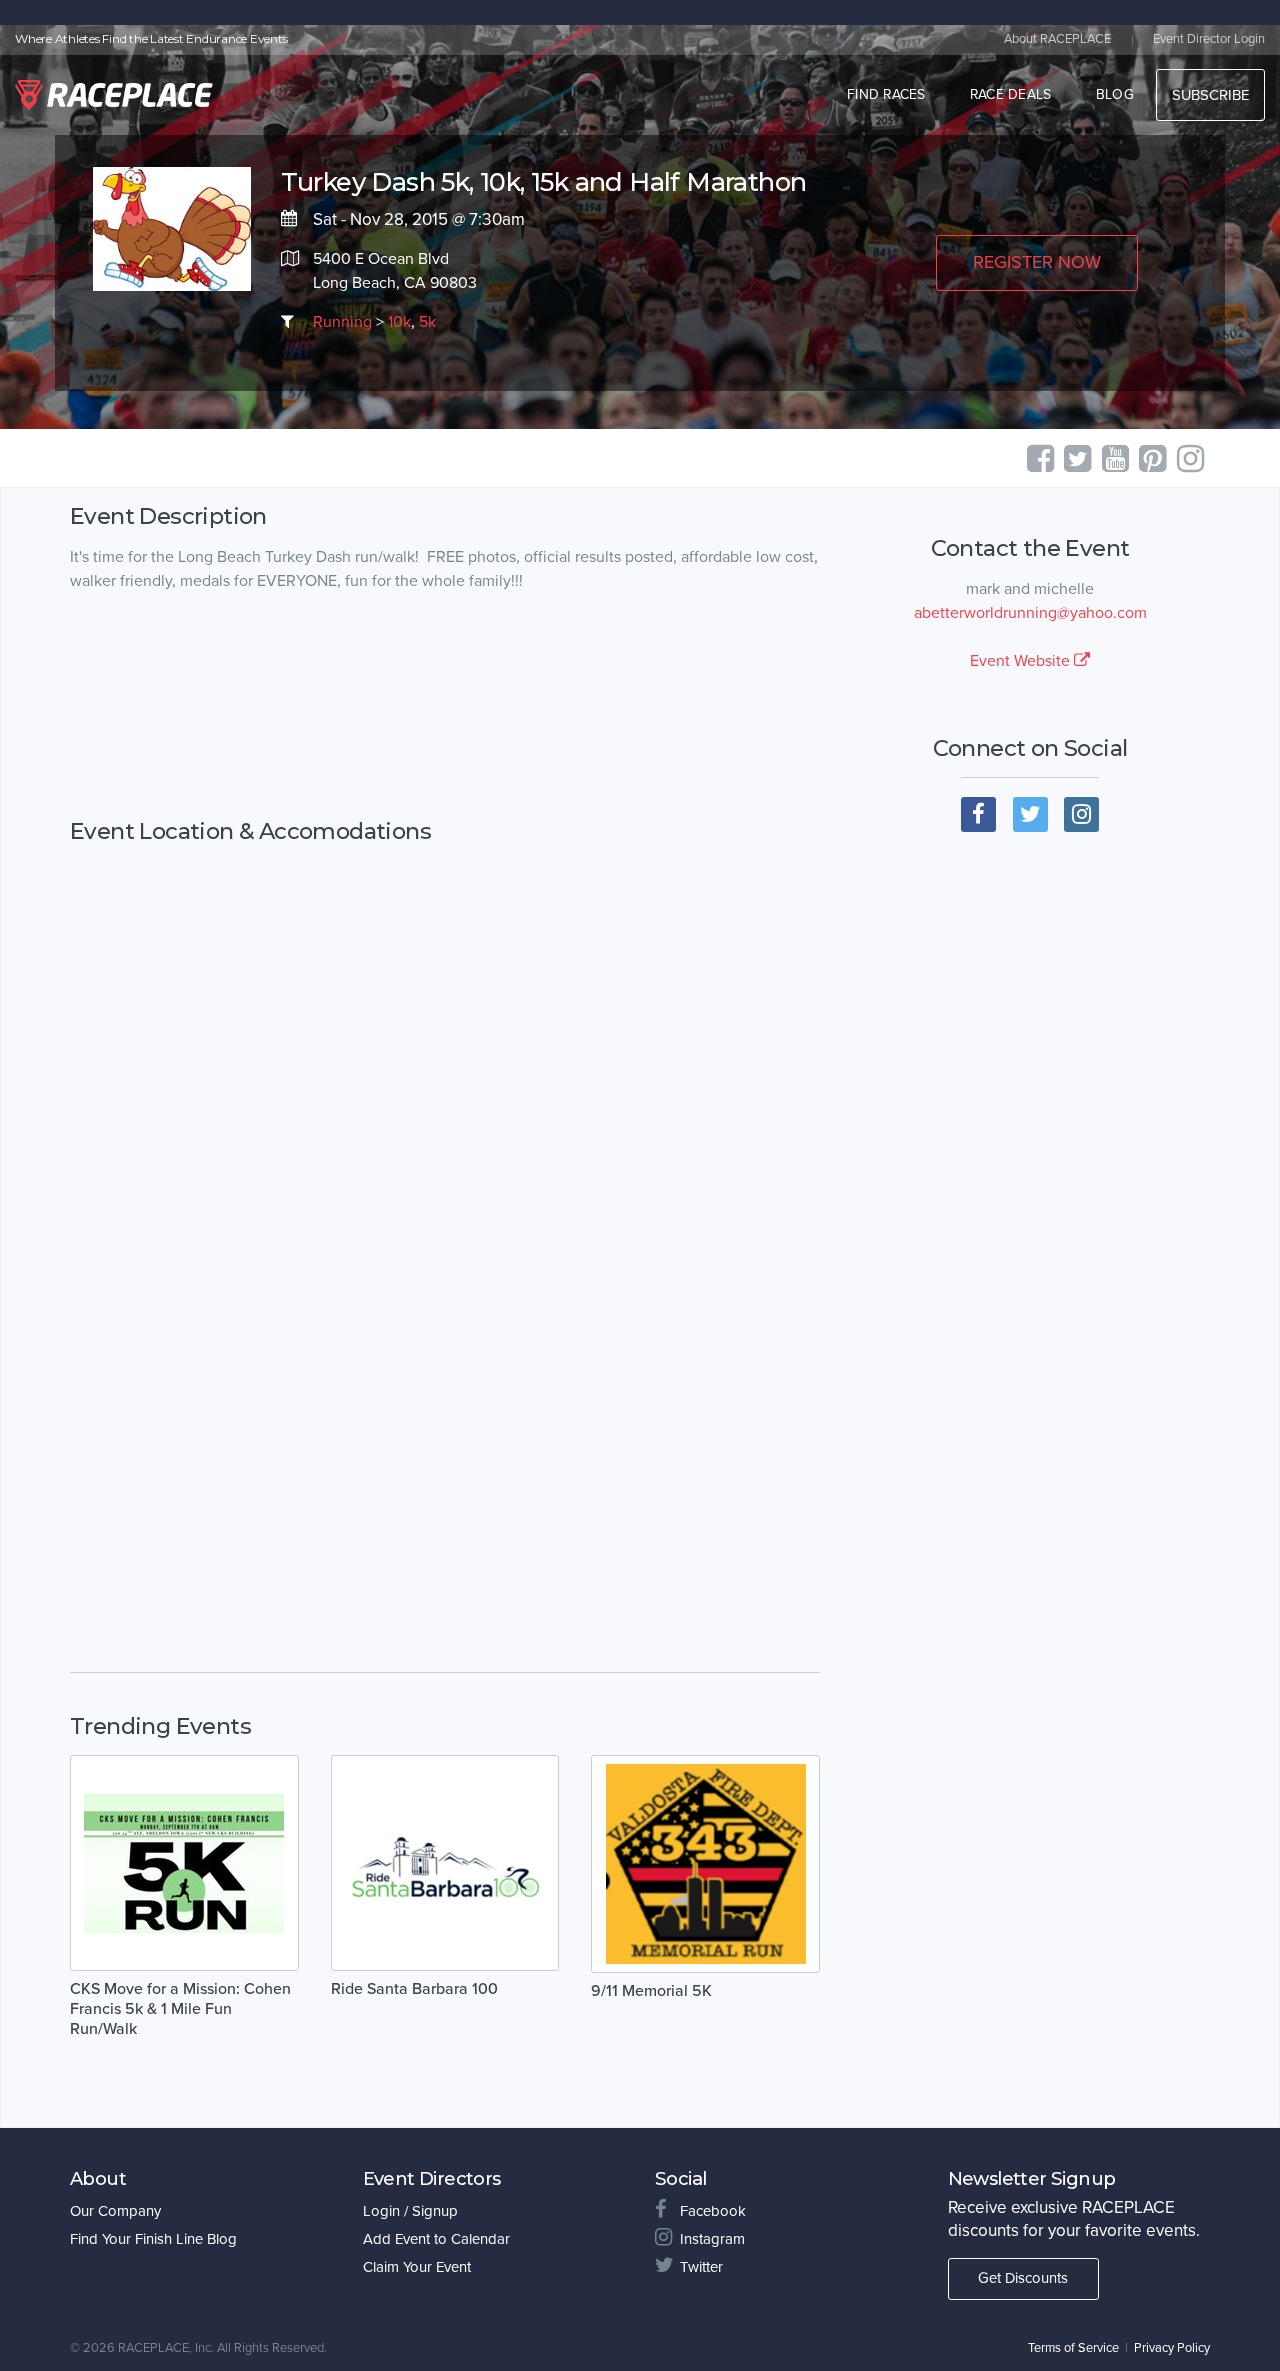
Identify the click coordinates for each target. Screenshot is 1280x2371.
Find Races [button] (886, 94)
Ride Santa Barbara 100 (414, 1989)
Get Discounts (1023, 2278)
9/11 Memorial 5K (651, 1991)
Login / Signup (410, 2211)
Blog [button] (1115, 94)
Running (342, 322)
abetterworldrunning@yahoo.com (1030, 613)
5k (427, 322)
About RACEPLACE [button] (1057, 39)
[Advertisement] (445, 706)
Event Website (1022, 661)
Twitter (701, 2267)
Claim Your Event (417, 2267)
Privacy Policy (1172, 2348)
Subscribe (1210, 95)
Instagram (712, 2239)
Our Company (115, 2211)
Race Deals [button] (1011, 94)
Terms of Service (1073, 2348)
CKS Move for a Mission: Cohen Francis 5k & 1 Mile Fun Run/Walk (180, 2009)
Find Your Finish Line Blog (153, 2239)
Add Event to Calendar (436, 2239)
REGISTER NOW (1037, 262)
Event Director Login (1209, 39)
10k (399, 322)
